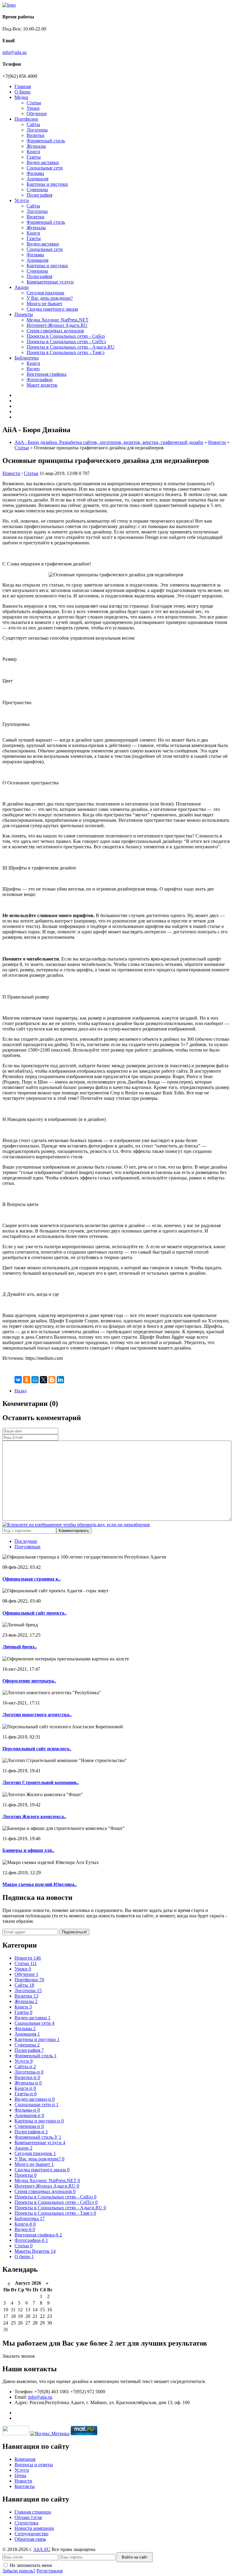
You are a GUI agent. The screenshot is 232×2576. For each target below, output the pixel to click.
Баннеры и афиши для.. (28, 1850)
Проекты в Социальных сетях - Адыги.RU (71, 347)
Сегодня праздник (45, 293)
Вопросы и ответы (34, 2465)
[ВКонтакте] (18, 1380)
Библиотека (27, 358)
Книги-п (25, 2088)
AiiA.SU (42, 2549)
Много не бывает (44, 304)
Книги (33, 152)
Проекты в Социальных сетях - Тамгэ (66, 352)
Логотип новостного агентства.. (37, 1715)
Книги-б (25, 2224)
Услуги (22, 200)
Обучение (37, 114)
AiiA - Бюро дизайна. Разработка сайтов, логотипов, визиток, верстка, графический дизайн (109, 442)
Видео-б (25, 2229)
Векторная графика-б (38, 2235)
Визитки (35, 135)
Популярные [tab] (27, 1547)
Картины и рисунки (47, 184)
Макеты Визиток (35, 2251)
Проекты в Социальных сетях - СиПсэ (66, 342)
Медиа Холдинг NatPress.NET (58, 320)
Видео (33, 369)
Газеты (34, 157)
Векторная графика (47, 374)
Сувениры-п (29, 2126)
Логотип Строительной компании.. (41, 1782)
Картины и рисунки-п (39, 2121)
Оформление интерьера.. (29, 1681)
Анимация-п (29, 2115)
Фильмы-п (27, 2110)
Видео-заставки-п (35, 2099)
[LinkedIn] (60, 1380)
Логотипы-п (29, 2072)
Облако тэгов (28, 2517)
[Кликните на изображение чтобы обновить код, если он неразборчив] (76, 1525)
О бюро (24, 2256)
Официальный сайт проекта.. (34, 1613)
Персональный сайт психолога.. (37, 1749)
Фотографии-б (31, 2240)
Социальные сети (45, 168)
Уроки (33, 108)
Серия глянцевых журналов (55, 331)
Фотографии (40, 380)
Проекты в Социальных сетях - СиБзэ (66, 336)
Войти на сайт (135, 2557)
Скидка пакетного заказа (52, 309)
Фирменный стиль (46, 141)
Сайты (33, 124)
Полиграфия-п (31, 2132)
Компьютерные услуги (50, 282)
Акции (22, 287)
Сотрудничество (31, 2534)
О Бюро (23, 92)
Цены (20, 2475)
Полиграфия (39, 195)
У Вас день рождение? (50, 298)
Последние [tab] (26, 1541)
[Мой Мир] (35, 1380)
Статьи (34, 103)
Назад (21, 1391)
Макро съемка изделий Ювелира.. (40, 1884)
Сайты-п (25, 2066)
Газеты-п (26, 2094)
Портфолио (26, 119)
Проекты (24, 314)
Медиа (21, 97)
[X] (43, 1380)
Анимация (37, 179)
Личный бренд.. (20, 1647)
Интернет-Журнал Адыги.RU (57, 325)
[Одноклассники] (27, 1380)
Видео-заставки (43, 162)
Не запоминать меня (31, 2565)
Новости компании (34, 2528)
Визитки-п (27, 2077)
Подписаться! (74, 1932)
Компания (25, 2459)
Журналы (36, 146)
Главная (23, 86)
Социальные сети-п (37, 2104)
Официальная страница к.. (32, 1579)
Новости (217, 442)
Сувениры (37, 190)
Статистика (26, 2523)
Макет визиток (42, 385)
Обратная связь (30, 2539)
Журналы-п (28, 2083)
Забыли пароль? (19, 2571)
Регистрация (50, 2571)
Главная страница (33, 2512)
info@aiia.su (14, 52)
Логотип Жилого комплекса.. (34, 1816)
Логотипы (37, 130)
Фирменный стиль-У (38, 2137)
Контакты (25, 2486)
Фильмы (35, 173)
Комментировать (74, 1531)
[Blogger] (52, 1380)
